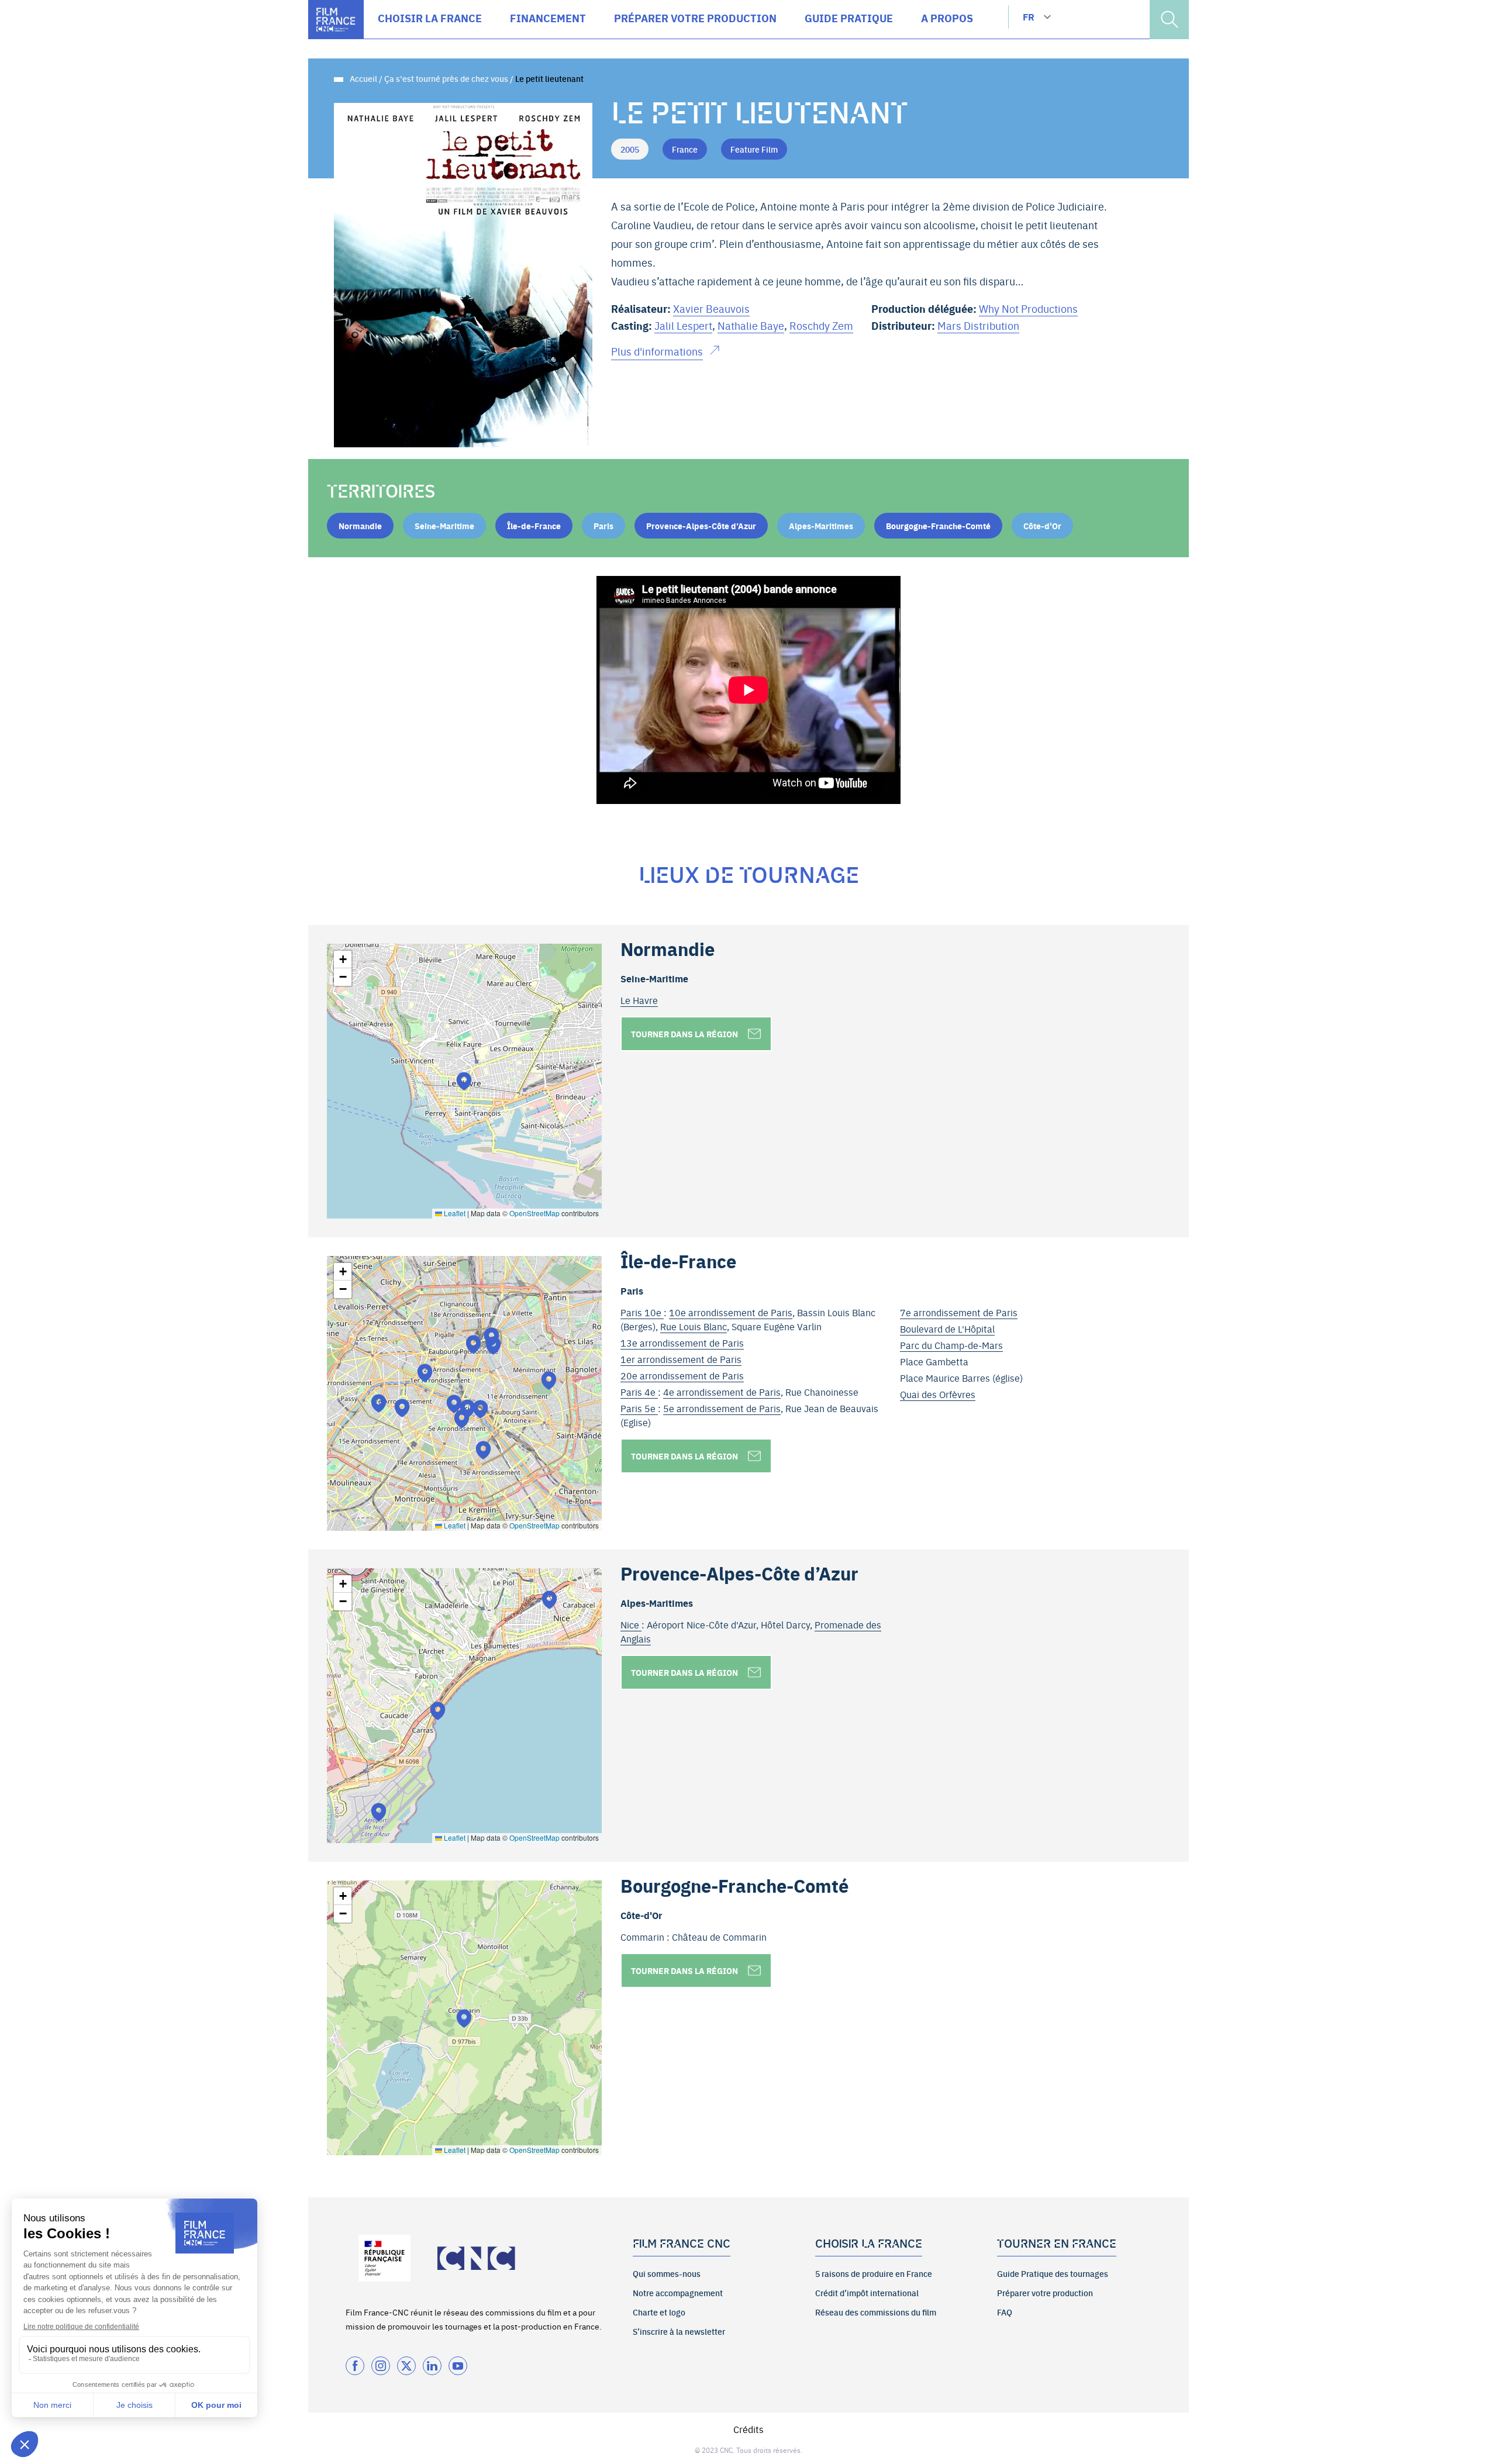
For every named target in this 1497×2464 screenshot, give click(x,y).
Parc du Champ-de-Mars (951, 1345)
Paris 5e (639, 1408)
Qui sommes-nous (667, 2273)
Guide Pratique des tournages (1053, 2273)
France (685, 149)
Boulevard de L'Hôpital (947, 1328)
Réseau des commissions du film (876, 2312)
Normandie (360, 526)
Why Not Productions (1028, 308)
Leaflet (454, 1213)
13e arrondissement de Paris (682, 1343)
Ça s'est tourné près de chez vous (446, 78)
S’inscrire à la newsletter (679, 2331)
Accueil (363, 78)
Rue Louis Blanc (694, 1326)
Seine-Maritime (444, 526)
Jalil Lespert (683, 325)
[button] (464, 1081)
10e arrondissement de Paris (731, 1312)
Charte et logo (659, 2312)
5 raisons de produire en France (874, 2273)
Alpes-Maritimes (821, 526)
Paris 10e (642, 1312)
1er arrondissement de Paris (681, 1359)
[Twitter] (406, 2366)
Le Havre (639, 1000)
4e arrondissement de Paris (722, 1392)
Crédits (748, 2429)
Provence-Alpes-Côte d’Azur (701, 526)
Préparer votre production (1045, 2293)
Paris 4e (639, 1392)
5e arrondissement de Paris (722, 1408)
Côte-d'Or (1042, 526)
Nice (631, 1624)
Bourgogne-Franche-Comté (938, 526)
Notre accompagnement (678, 2293)
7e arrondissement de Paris (959, 1312)
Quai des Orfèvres (938, 1394)
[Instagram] (381, 2366)
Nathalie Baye (751, 325)
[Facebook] (355, 2366)
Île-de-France (534, 526)
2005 (630, 149)
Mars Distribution (978, 325)
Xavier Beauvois (711, 308)
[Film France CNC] (336, 20)
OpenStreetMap (534, 1213)
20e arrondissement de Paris (682, 1375)
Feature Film (754, 149)
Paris (603, 526)
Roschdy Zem (821, 325)
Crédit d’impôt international (867, 2293)
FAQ (1005, 2312)
